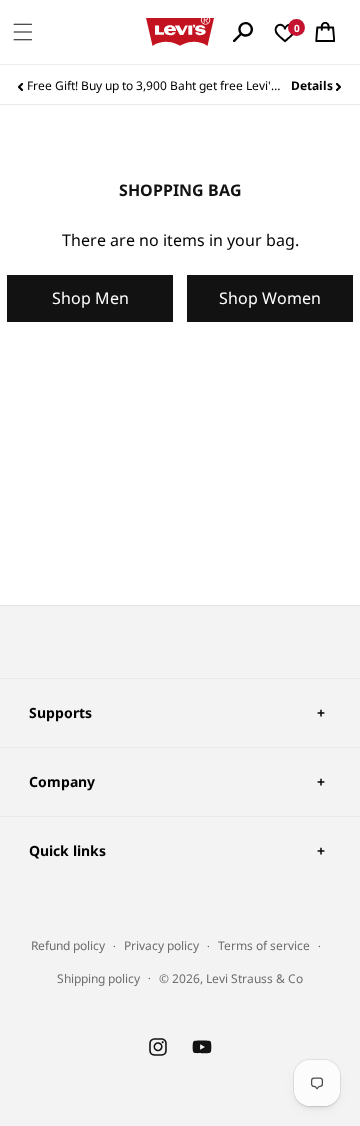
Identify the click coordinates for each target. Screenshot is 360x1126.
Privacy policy (161, 945)
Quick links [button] (67, 850)
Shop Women (270, 298)
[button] (23, 32)
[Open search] (243, 32)
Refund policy (68, 945)
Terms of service (264, 945)
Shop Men (90, 298)
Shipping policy (98, 978)
